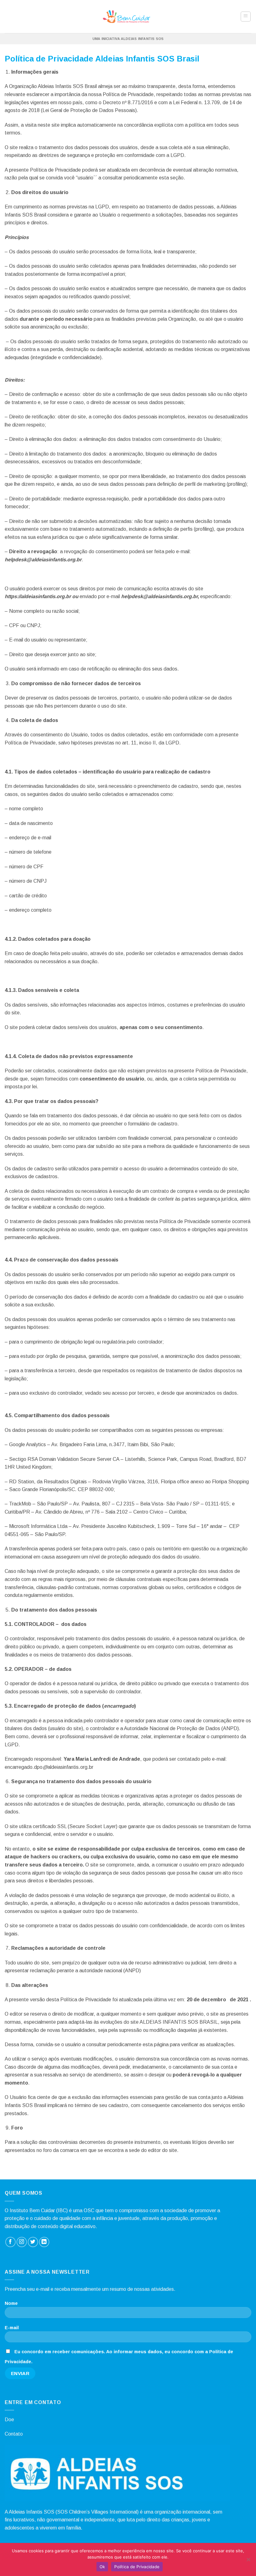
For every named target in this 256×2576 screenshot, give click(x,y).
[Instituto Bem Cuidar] (128, 17)
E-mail (12, 2328)
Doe (9, 2420)
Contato (14, 2434)
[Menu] (246, 17)
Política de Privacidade (137, 2567)
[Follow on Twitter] (33, 2242)
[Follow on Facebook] (10, 2242)
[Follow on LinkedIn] (44, 2242)
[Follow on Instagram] (22, 2242)
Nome (11, 2303)
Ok (102, 2567)
